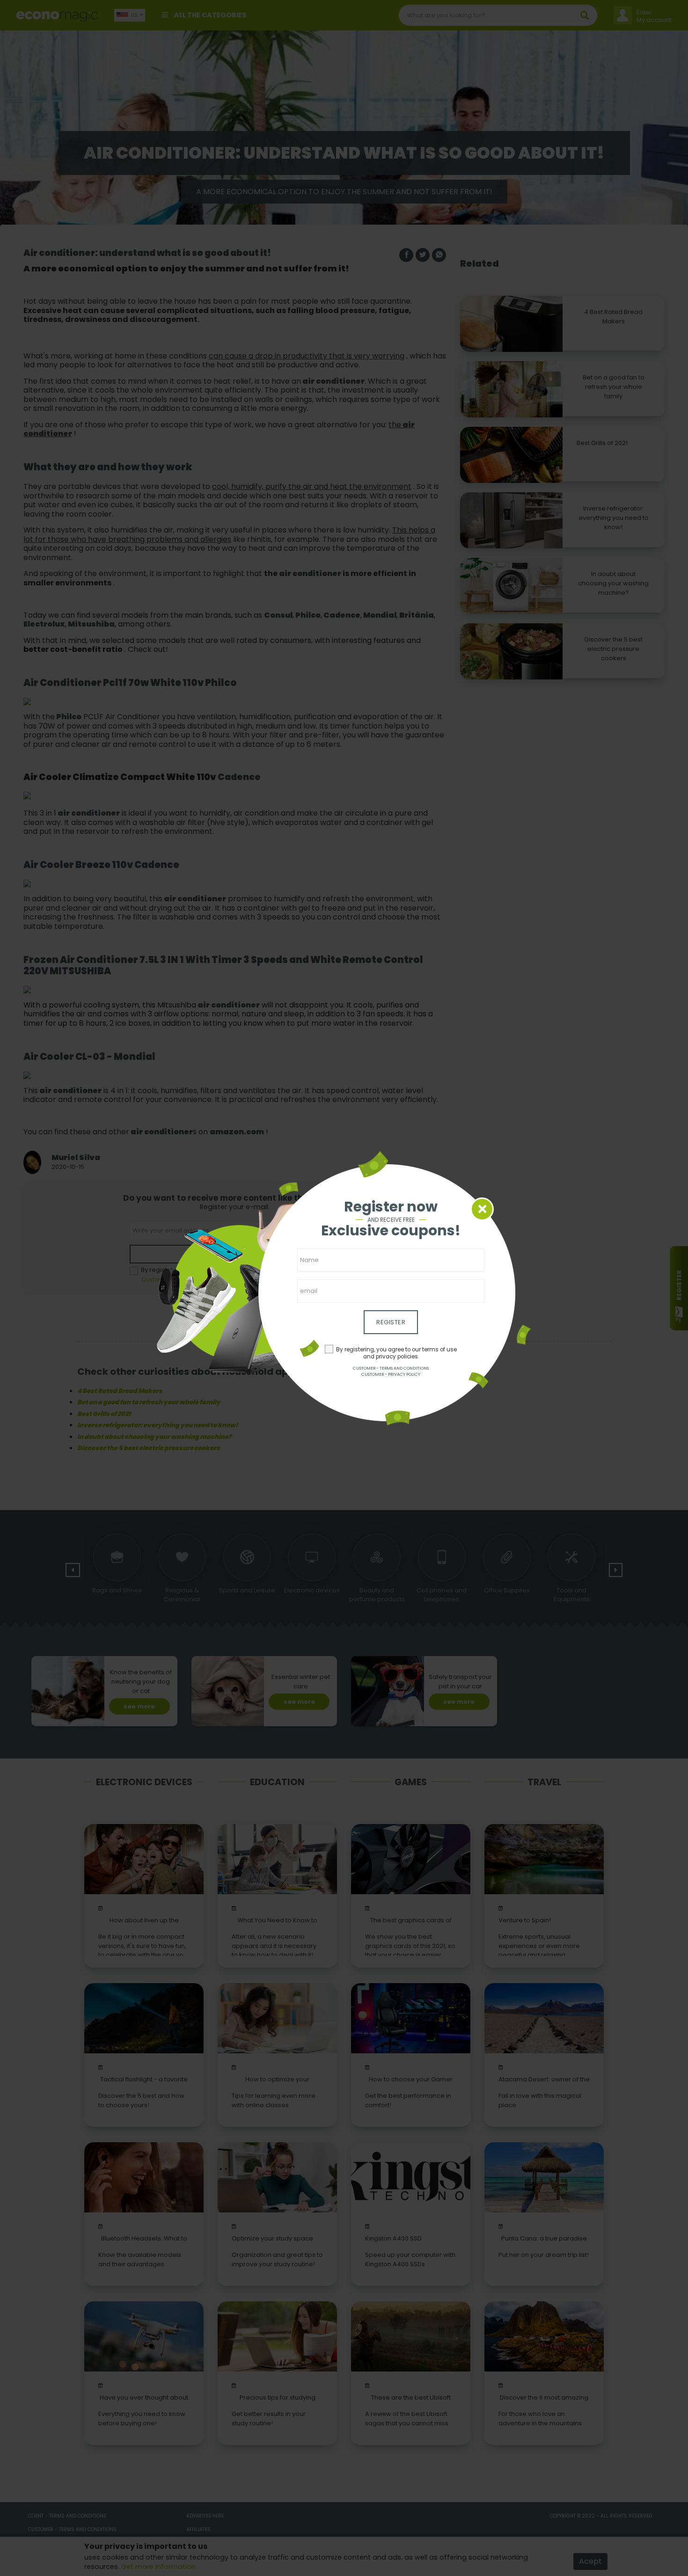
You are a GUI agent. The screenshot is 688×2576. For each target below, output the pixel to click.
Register (391, 1322)
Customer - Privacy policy (391, 1374)
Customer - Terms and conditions (391, 1368)
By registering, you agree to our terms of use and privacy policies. (396, 1353)
